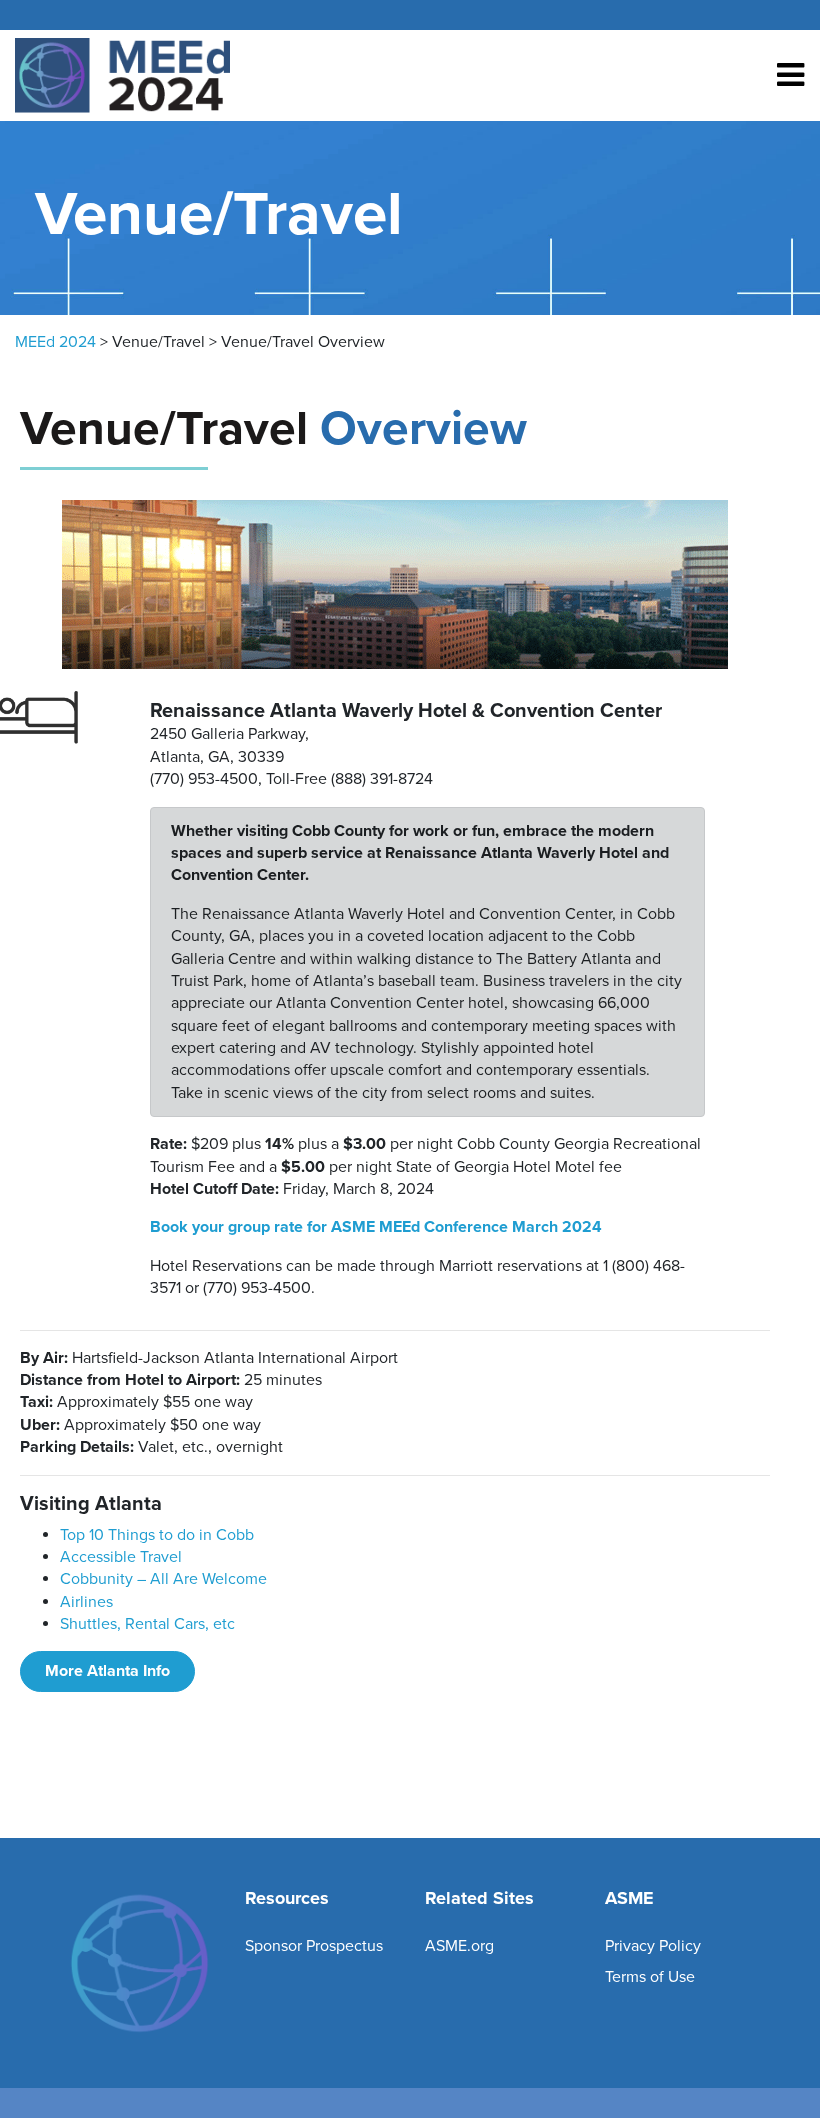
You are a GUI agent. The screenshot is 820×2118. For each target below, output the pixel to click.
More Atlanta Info (107, 1671)
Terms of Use (650, 1977)
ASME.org (459, 1946)
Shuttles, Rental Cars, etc (147, 1624)
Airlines (86, 1602)
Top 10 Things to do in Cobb (157, 1535)
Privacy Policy (653, 1946)
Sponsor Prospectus (314, 1946)
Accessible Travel (121, 1557)
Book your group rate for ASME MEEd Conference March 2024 (376, 1227)
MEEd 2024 (55, 342)
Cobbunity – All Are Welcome (163, 1579)
